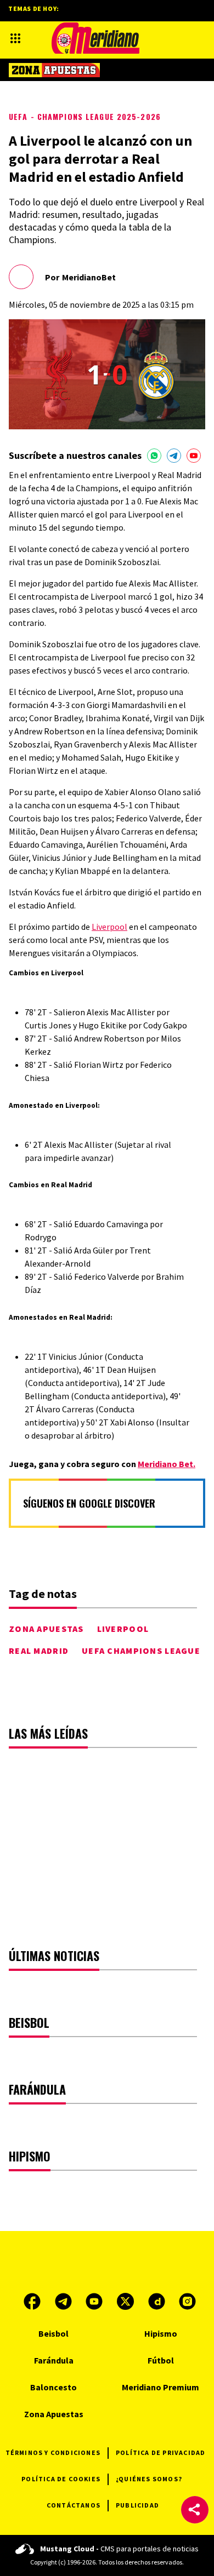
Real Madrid (39, 1651)
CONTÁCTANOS (74, 2505)
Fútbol (161, 2360)
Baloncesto (54, 2387)
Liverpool (109, 927)
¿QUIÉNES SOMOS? (149, 2479)
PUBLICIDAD (137, 2505)
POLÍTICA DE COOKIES (61, 2479)
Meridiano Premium (161, 2387)
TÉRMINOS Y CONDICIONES (53, 2453)
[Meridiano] (95, 38)
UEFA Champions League (141, 1651)
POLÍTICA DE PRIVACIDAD (161, 2453)
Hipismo (161, 2333)
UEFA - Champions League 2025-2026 (85, 116)
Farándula (54, 2360)
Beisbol (54, 2333)
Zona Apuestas (46, 1629)
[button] (195, 2510)
